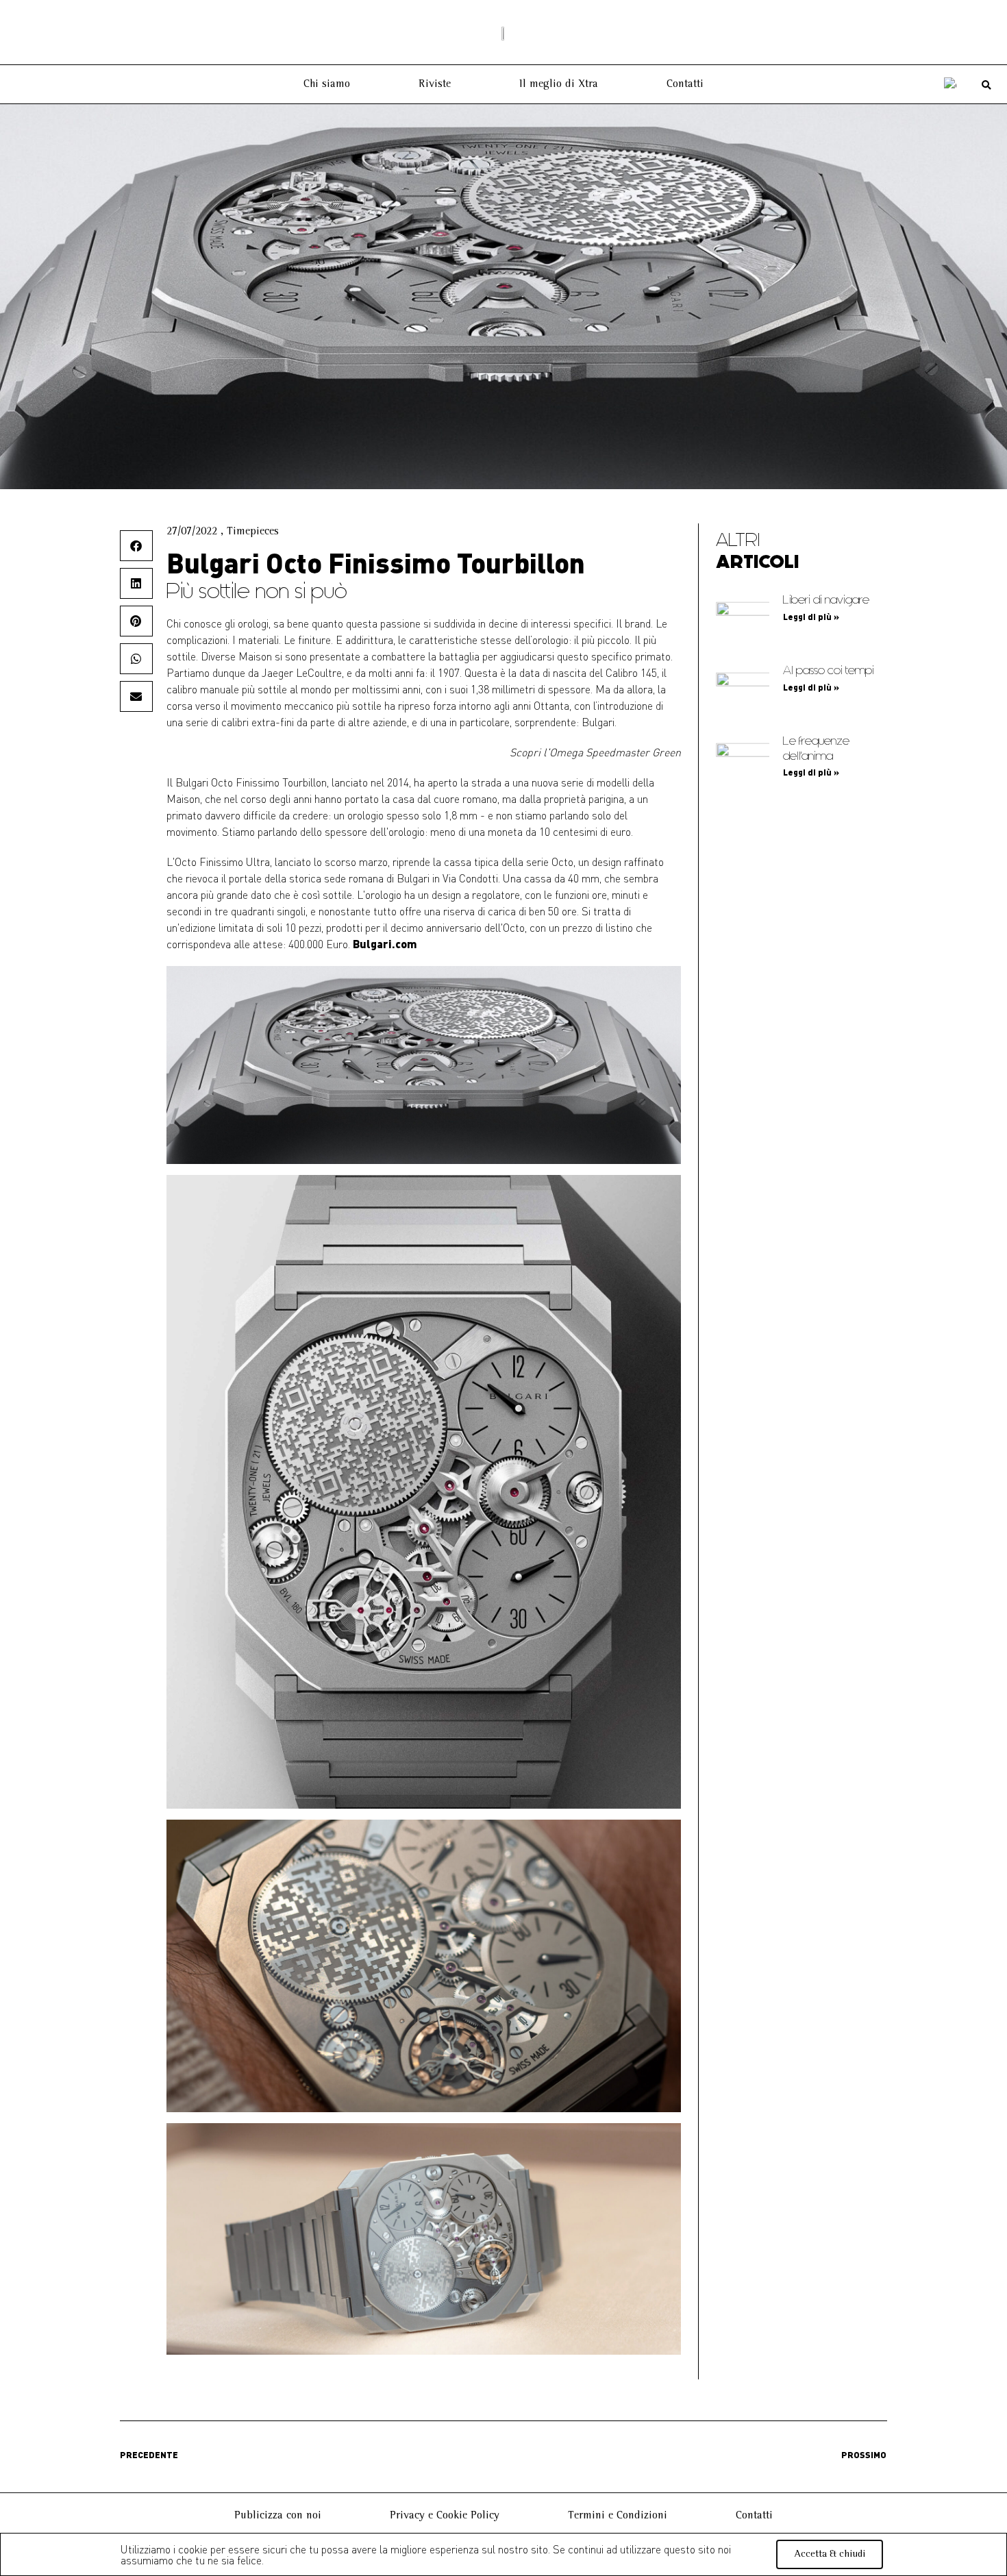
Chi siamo (327, 84)
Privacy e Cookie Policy (445, 2516)
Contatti (685, 84)
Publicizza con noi (278, 2516)
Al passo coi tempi (829, 670)
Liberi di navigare (826, 600)
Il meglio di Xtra (559, 84)
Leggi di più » (811, 617)
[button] (987, 85)
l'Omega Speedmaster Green (612, 752)
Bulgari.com (385, 944)
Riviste (435, 84)
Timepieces (253, 532)
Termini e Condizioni (618, 2516)
